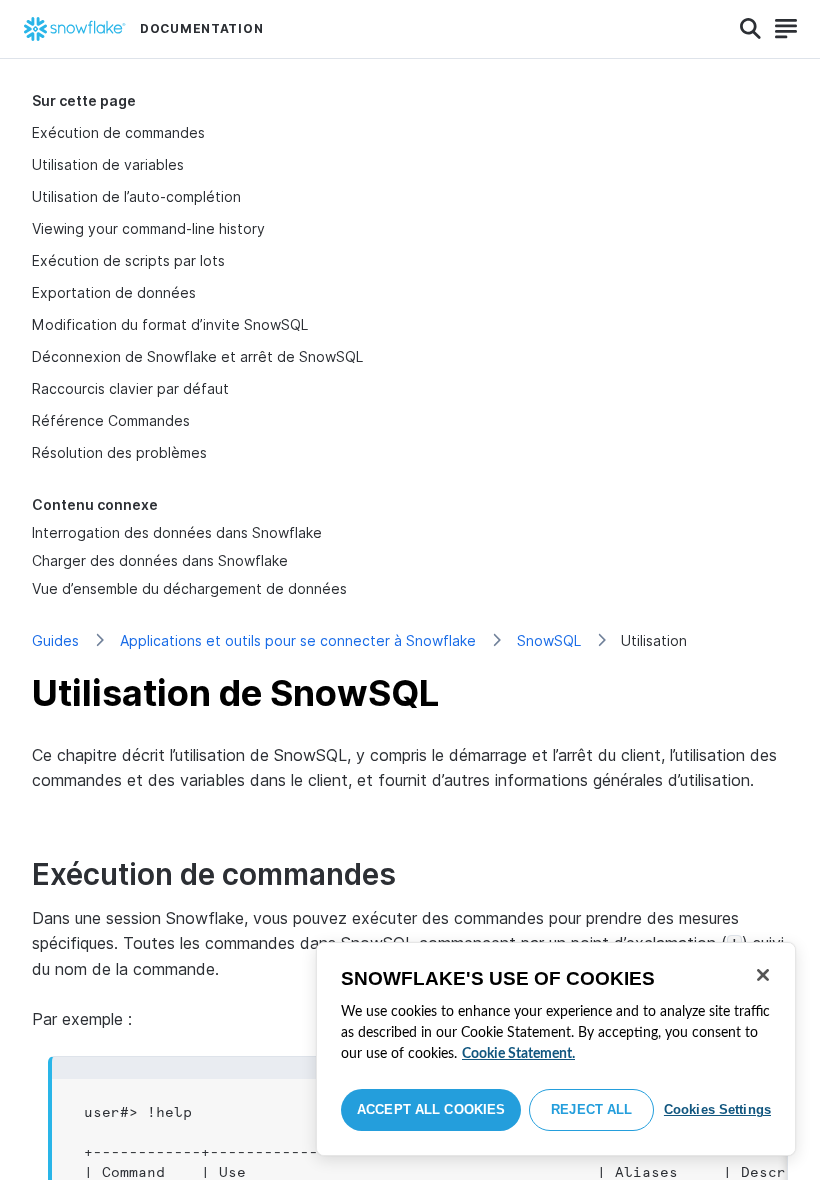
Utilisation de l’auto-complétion (136, 196)
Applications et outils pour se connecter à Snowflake (298, 640)
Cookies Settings (717, 1109)
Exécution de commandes (118, 132)
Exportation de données (114, 292)
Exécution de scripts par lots (128, 260)
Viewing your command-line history (148, 228)
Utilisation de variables (108, 164)
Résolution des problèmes (119, 452)
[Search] (750, 29)
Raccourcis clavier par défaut (130, 388)
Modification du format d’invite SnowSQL (170, 324)
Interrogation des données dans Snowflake (177, 532)
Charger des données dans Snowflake (160, 560)
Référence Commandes (111, 420)
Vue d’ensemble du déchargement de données (189, 588)
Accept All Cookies (431, 1109)
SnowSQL (549, 640)
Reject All (591, 1109)
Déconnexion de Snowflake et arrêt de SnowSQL (197, 356)
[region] (556, 1049)
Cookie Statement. (518, 1054)
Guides (55, 640)
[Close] (763, 975)
